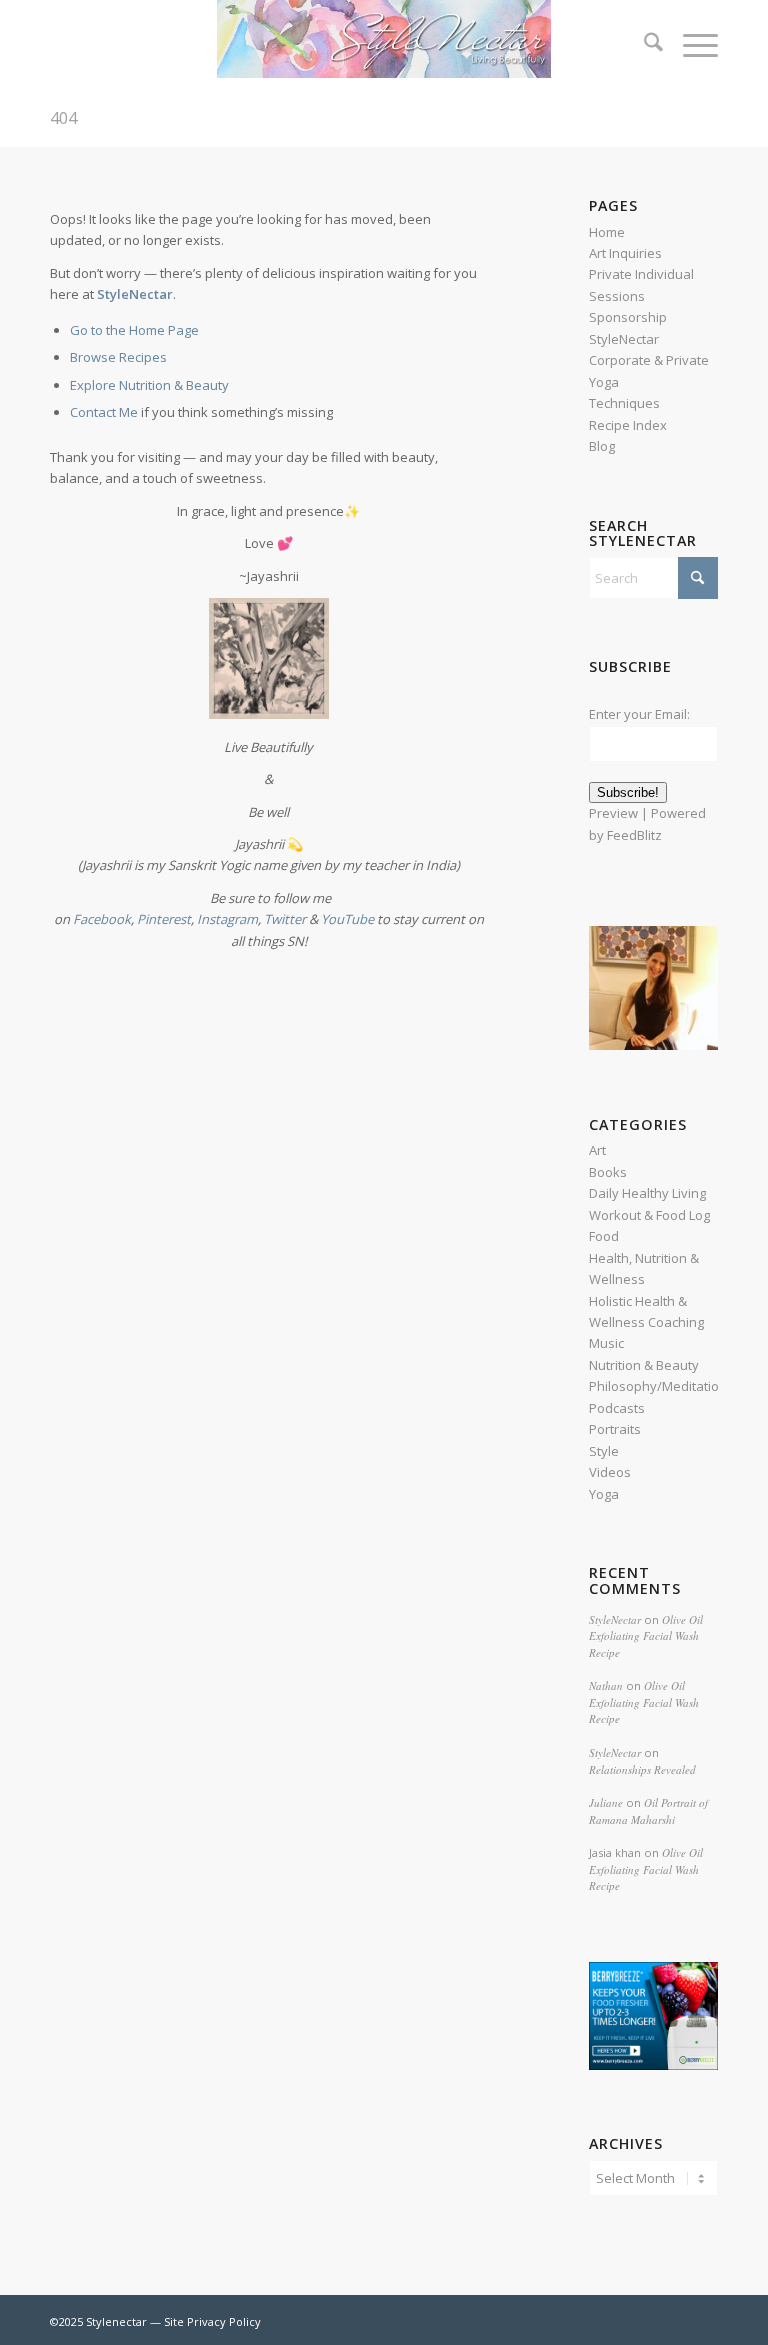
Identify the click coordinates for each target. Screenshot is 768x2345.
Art (597, 1150)
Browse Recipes (118, 357)
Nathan (606, 1685)
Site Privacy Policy (212, 2321)
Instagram (227, 919)
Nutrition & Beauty (644, 1365)
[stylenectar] (384, 45)
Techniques (624, 403)
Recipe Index (628, 425)
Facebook (102, 919)
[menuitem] (643, 45)
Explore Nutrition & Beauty (149, 385)
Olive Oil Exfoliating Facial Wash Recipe (646, 1636)
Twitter (286, 919)
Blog (602, 446)
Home (607, 232)
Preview (613, 813)
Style (604, 1451)
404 (63, 118)
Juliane (606, 1802)
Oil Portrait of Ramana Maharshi (648, 1811)
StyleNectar (615, 1619)
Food (604, 1236)
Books (608, 1172)
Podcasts (617, 1408)
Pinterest (164, 919)
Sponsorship (628, 317)
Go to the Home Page (134, 330)
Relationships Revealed (642, 1769)
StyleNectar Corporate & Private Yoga (649, 360)
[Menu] (690, 45)
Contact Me (104, 412)
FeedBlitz (634, 835)
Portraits (615, 1429)
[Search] (643, 45)
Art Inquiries (625, 253)
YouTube (347, 919)
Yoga (604, 1494)
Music (606, 1343)
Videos (610, 1472)
